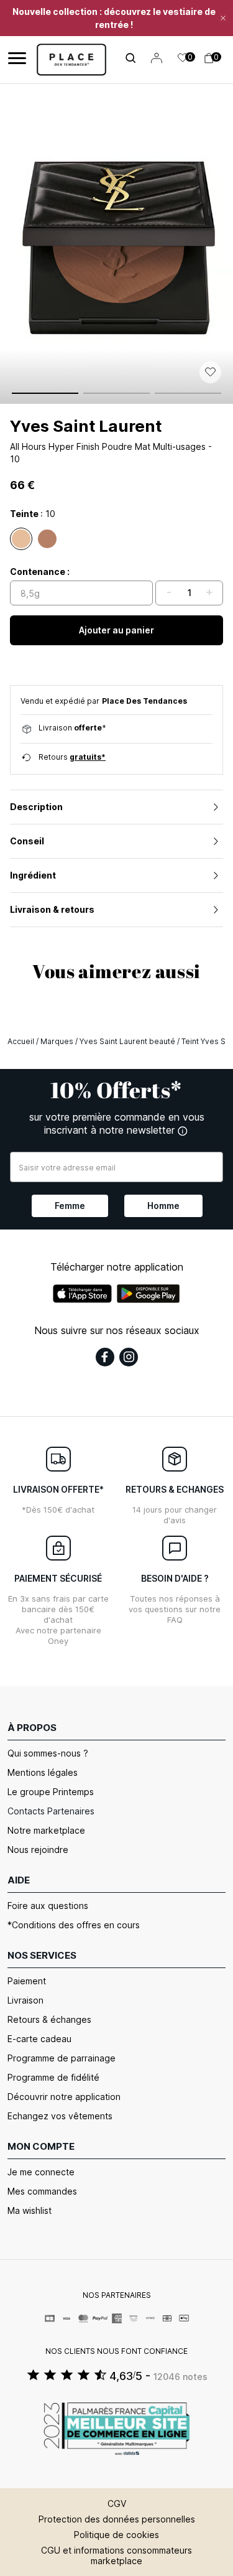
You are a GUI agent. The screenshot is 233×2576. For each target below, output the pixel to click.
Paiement (27, 1981)
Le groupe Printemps (51, 1792)
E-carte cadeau (39, 2039)
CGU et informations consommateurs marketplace (116, 2555)
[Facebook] (105, 1357)
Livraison (25, 2000)
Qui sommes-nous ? (48, 1753)
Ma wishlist (30, 2210)
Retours (72, 757)
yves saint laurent (86, 426)
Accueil (21, 1041)
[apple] (82, 1294)
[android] (148, 1294)
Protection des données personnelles (117, 2519)
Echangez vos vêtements (60, 2116)
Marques (57, 1041)
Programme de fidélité (53, 2077)
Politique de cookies (116, 2535)
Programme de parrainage (62, 2058)
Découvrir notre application (64, 2097)
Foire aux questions (48, 1906)
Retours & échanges (49, 2019)
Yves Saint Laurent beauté (127, 1041)
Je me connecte (41, 2172)
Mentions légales (43, 1772)
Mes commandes (42, 2191)
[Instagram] (129, 1357)
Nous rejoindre (38, 1850)
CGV (117, 2504)
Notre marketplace (46, 1830)
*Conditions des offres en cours (74, 1925)
